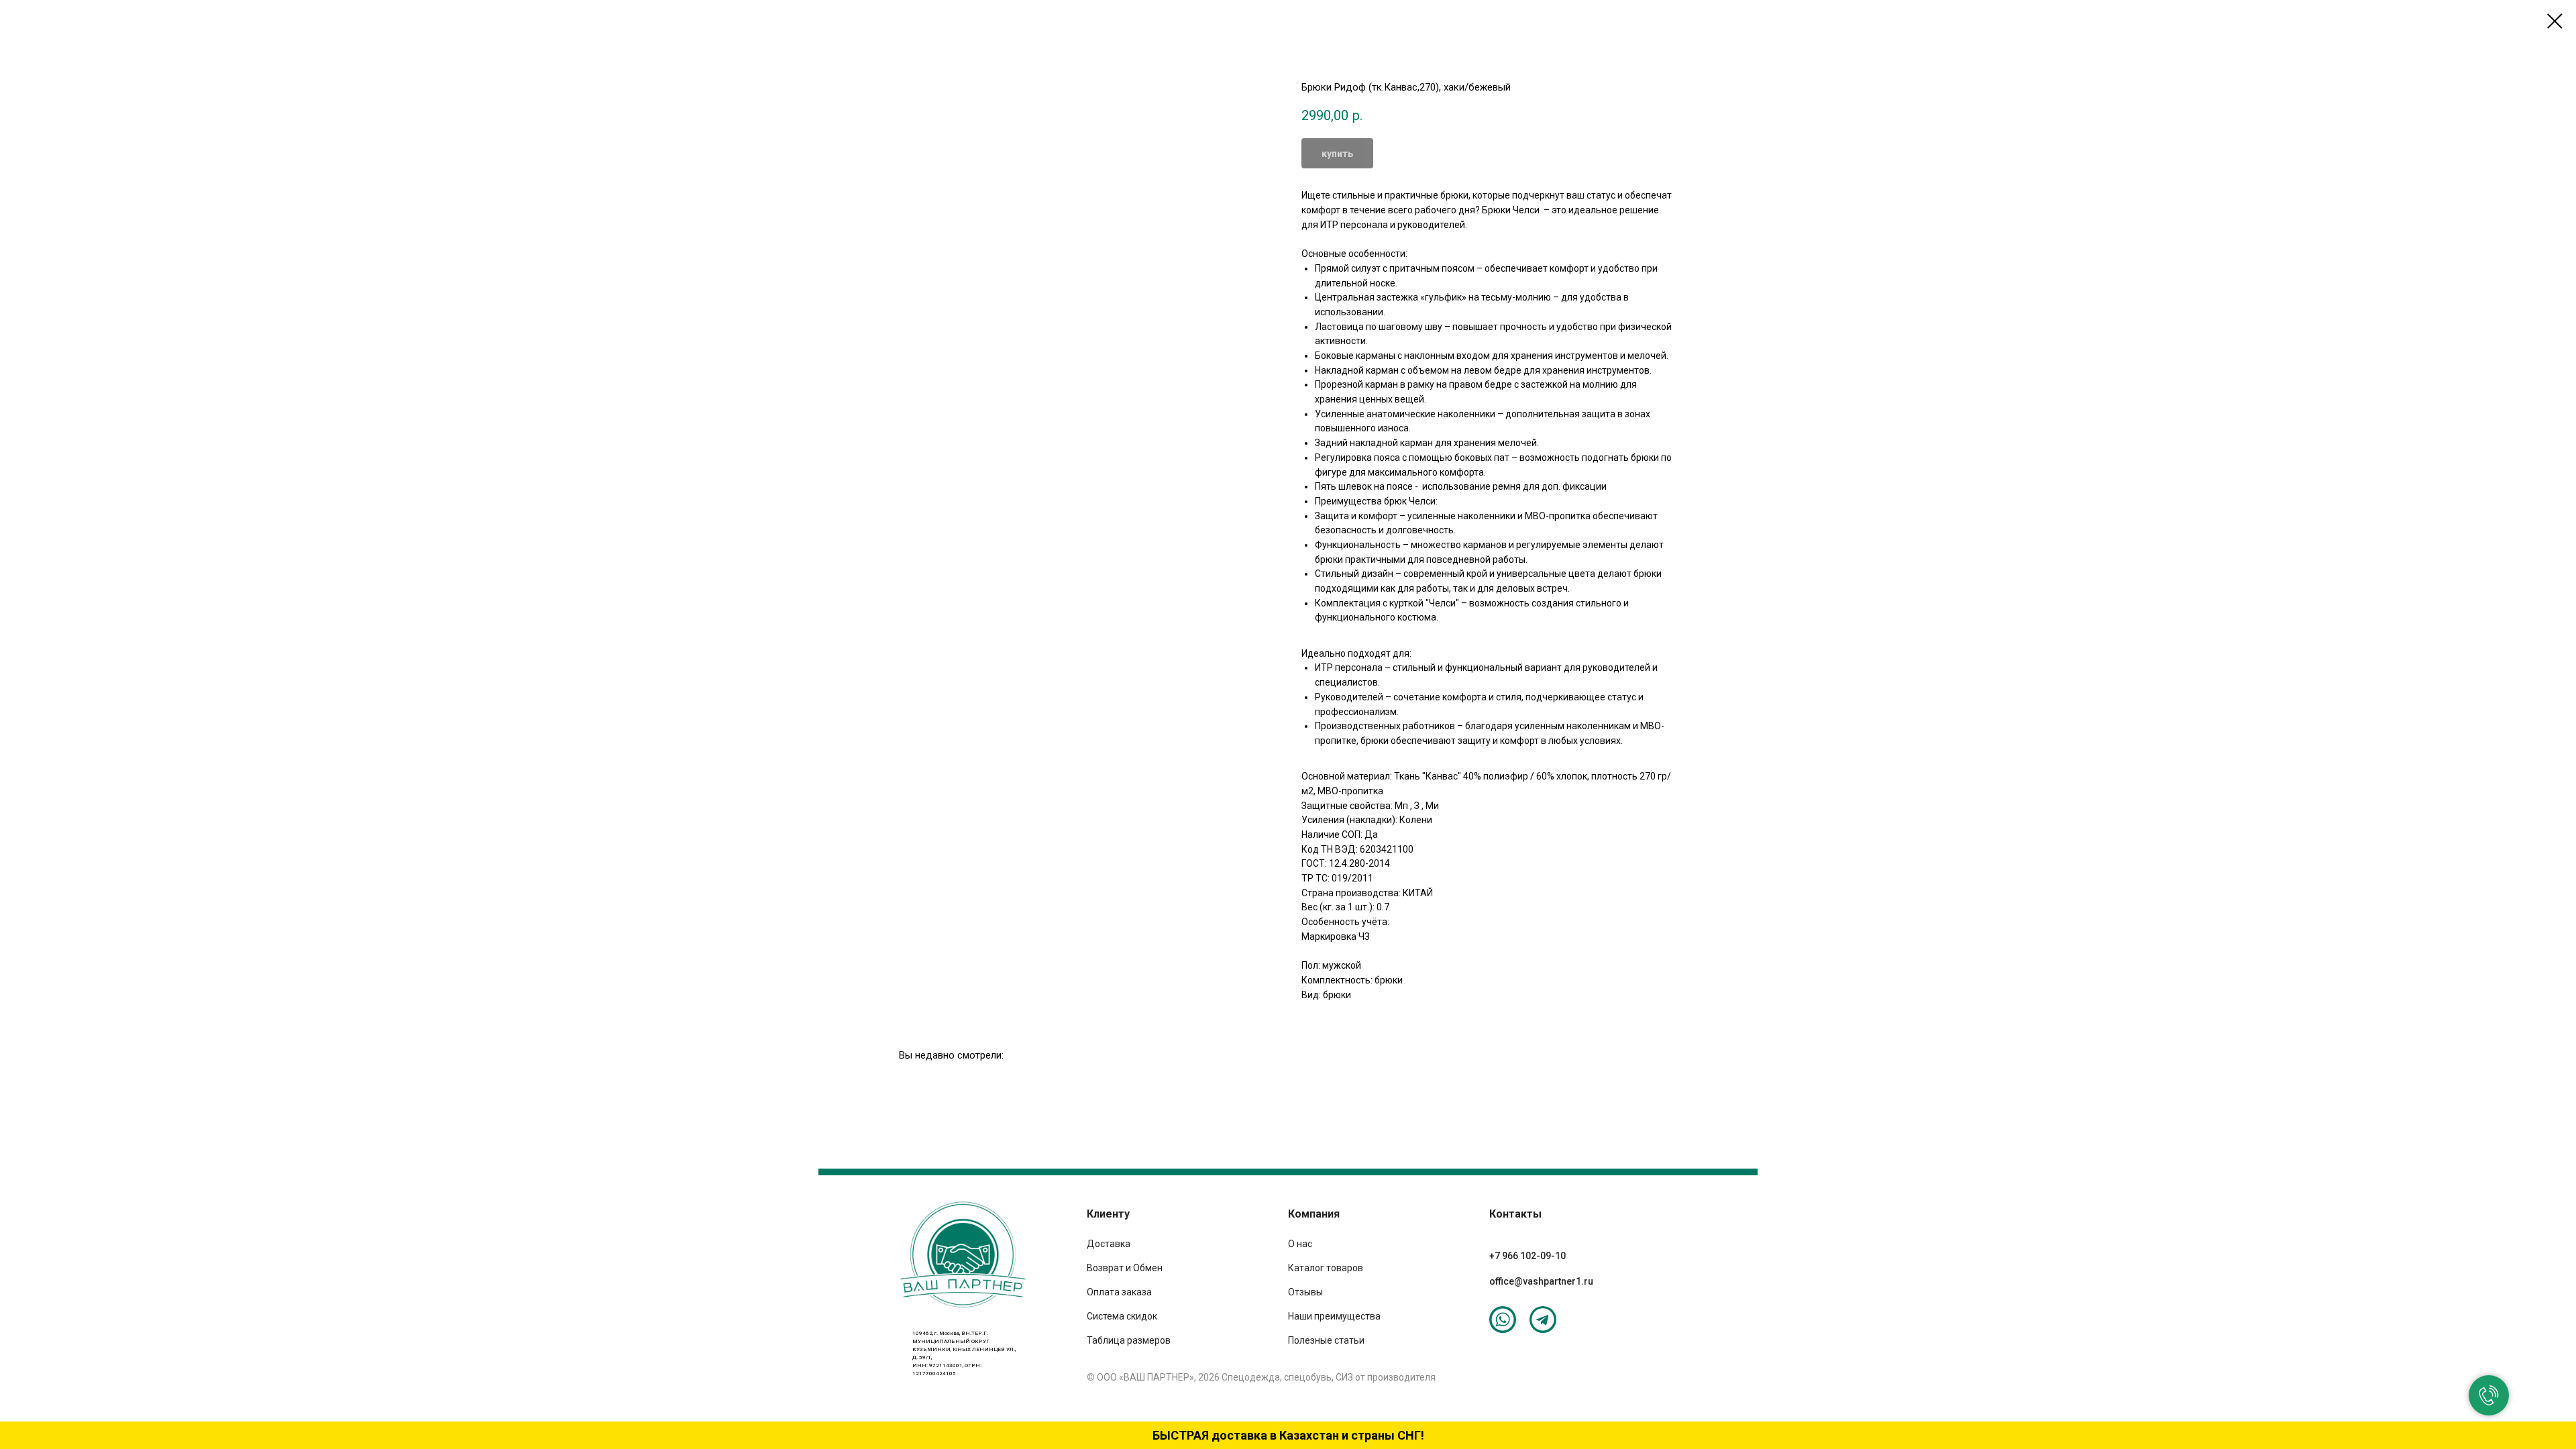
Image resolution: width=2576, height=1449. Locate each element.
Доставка (1109, 1244)
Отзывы (1305, 1292)
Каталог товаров (1326, 1268)
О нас (1300, 1244)
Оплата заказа (1119, 1292)
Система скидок (1122, 1316)
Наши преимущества (1334, 1316)
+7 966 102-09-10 (1527, 1256)
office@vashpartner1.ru (1541, 1281)
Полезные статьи (1326, 1340)
